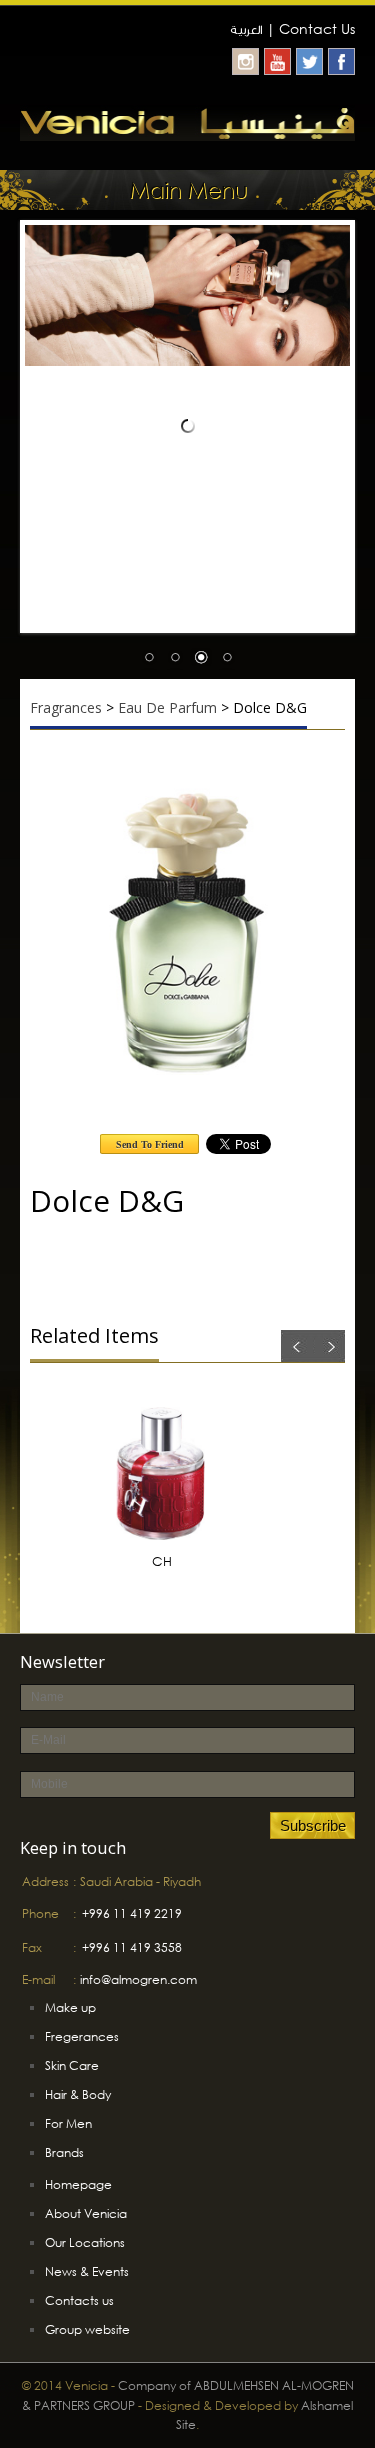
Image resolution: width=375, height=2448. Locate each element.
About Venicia (86, 2213)
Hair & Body (78, 2094)
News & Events (87, 2271)
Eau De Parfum (167, 707)
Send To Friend (150, 1144)
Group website (87, 2329)
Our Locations (85, 2242)
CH (162, 1561)
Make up (70, 2007)
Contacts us (79, 2300)
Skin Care (72, 2065)
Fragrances (66, 707)
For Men (68, 2123)
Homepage (78, 2184)
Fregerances (82, 2036)
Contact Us (317, 28)
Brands (64, 2152)
